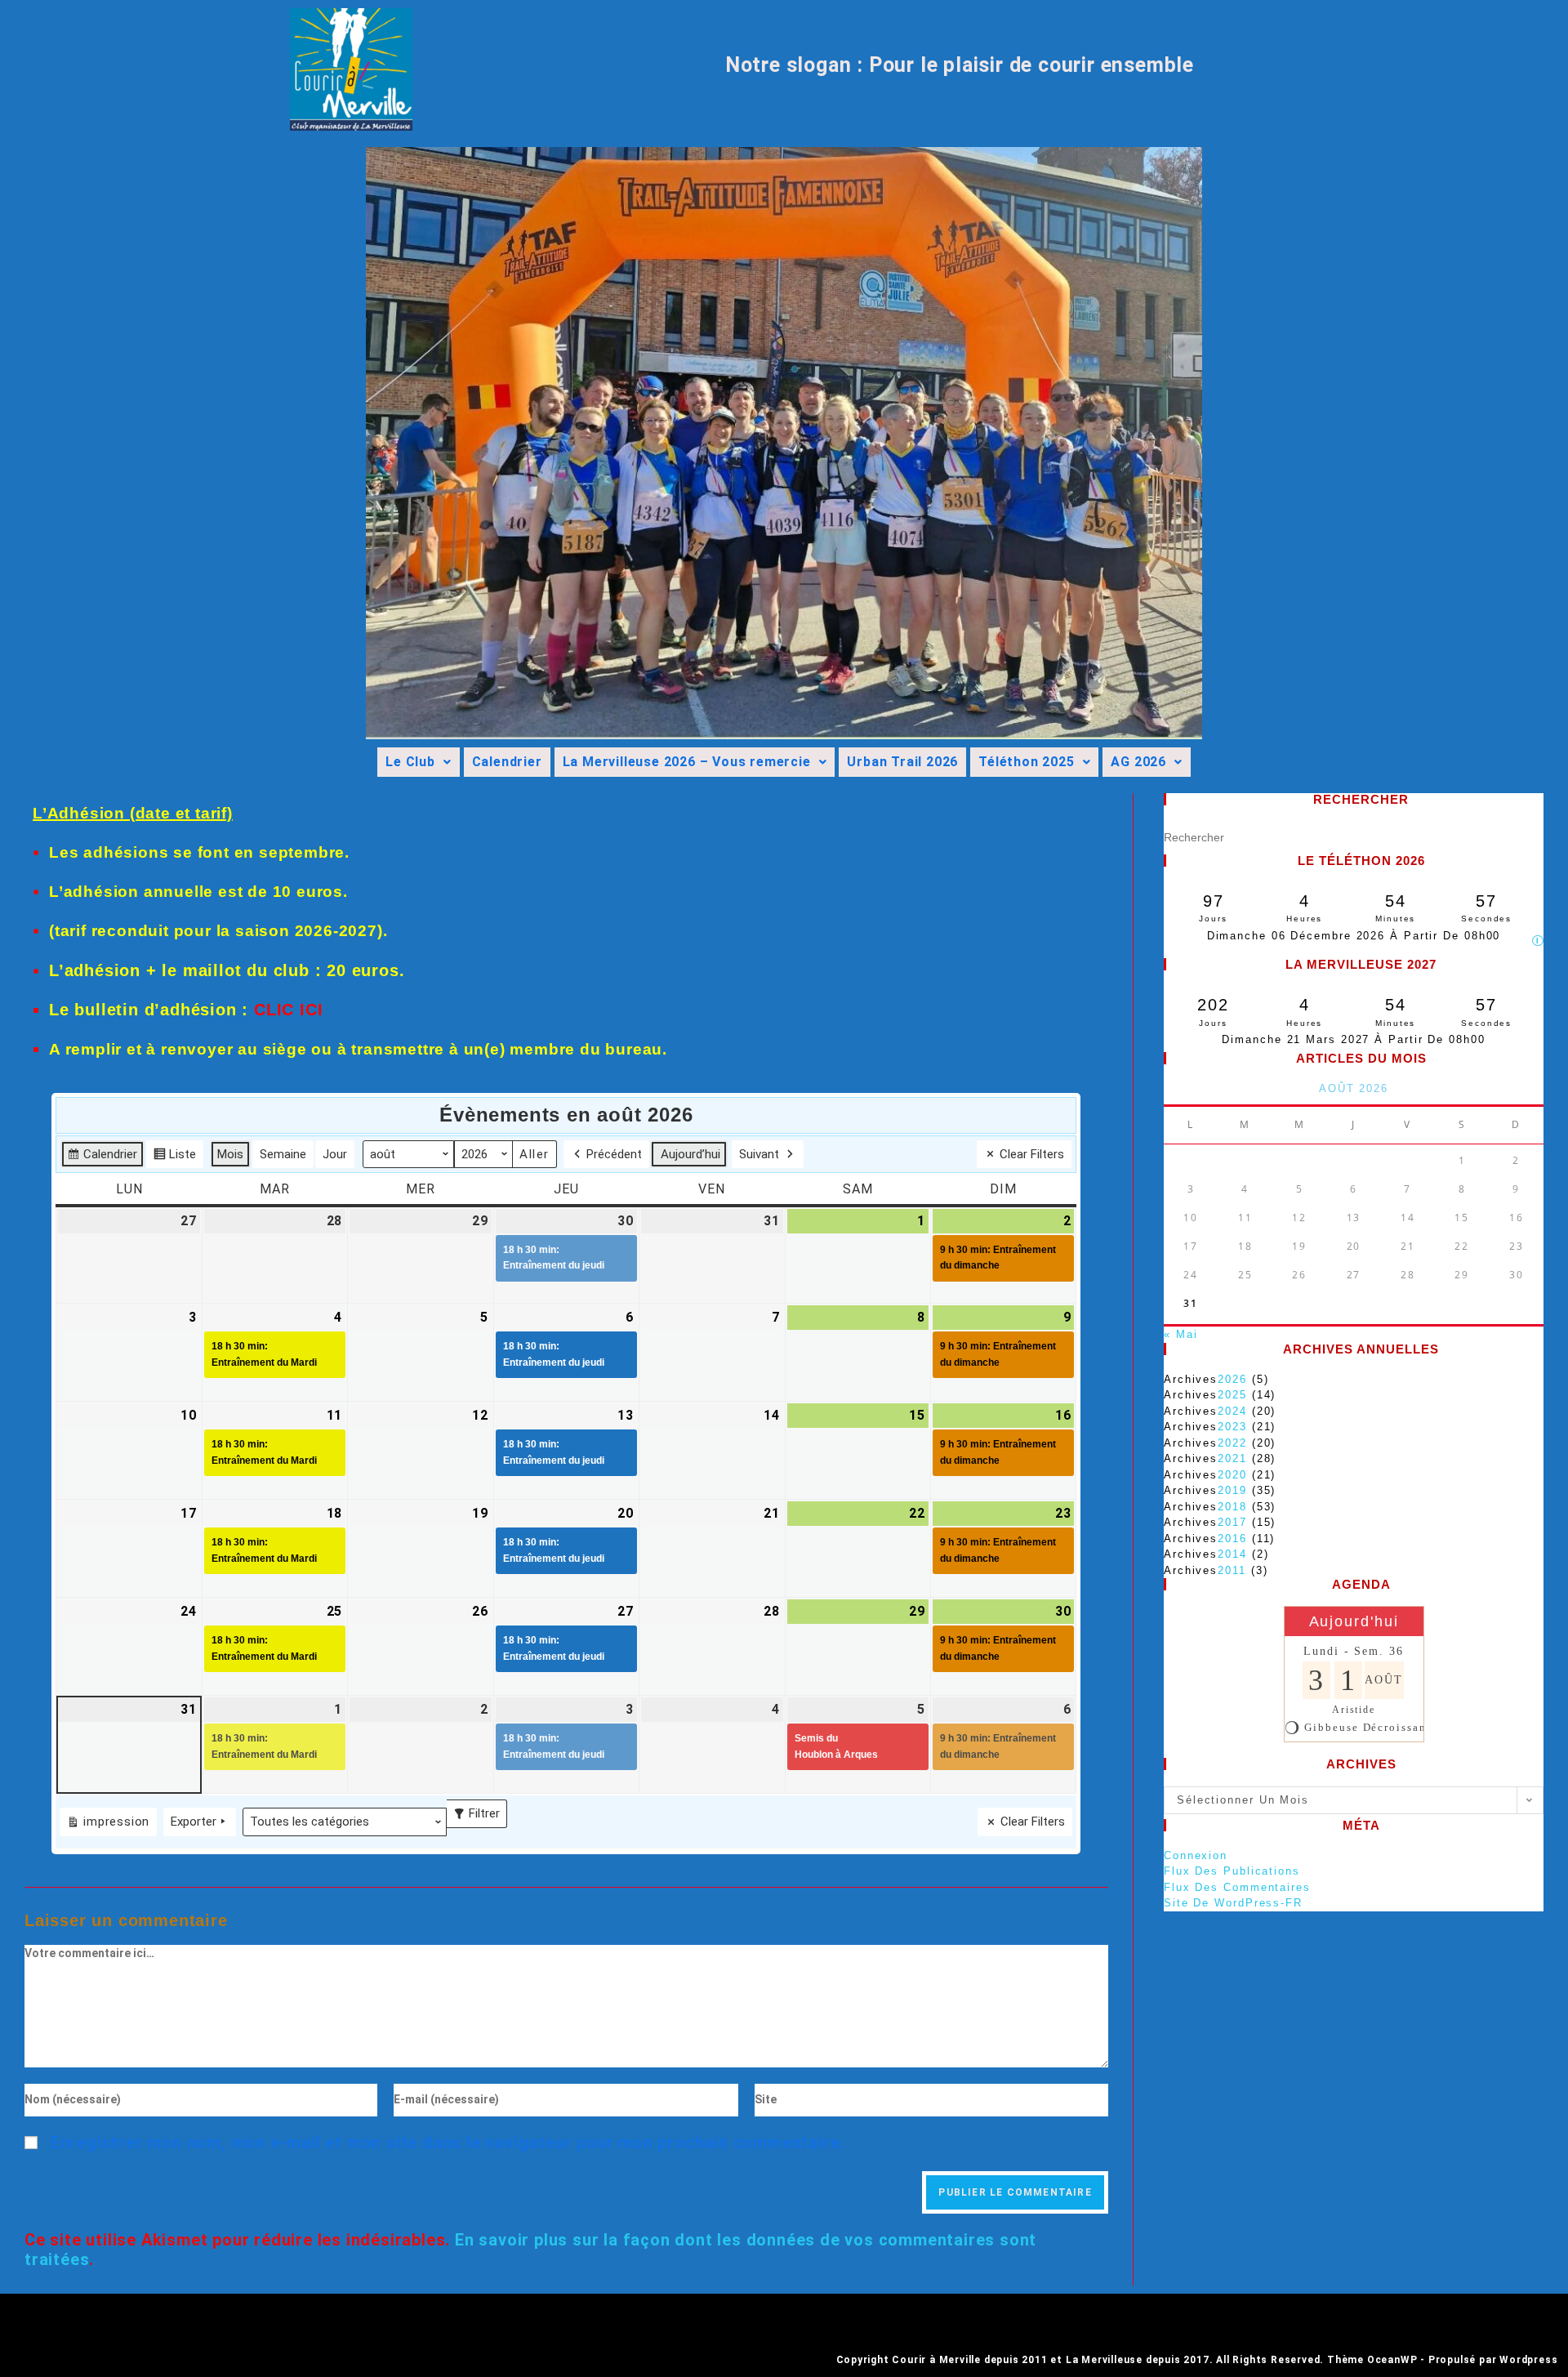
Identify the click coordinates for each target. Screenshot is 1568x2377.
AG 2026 (1138, 762)
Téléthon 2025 (1026, 762)
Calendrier (507, 762)
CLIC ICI (288, 1010)
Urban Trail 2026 (902, 762)
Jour (335, 1154)
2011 (1232, 1570)
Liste (174, 1157)
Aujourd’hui (690, 1154)
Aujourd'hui (1354, 1621)
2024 (1232, 1411)
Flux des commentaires (1237, 1887)
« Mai (1181, 1334)
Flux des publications (1232, 1871)
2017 (1232, 1522)
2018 (1232, 1507)
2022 (1232, 1443)
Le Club (410, 762)
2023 (1232, 1427)
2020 (1232, 1475)
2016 (1232, 1539)
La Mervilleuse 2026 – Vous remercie (687, 762)
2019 (1232, 1490)
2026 (1232, 1379)
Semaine (283, 1154)
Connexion (1196, 1855)
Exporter (194, 1822)
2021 (1232, 1458)
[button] (418, 762)
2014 (1232, 1554)
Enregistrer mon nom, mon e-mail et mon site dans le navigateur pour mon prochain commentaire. (448, 2143)
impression (108, 1825)
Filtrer (480, 1810)
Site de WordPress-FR (1233, 1903)
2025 (1232, 1395)
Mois (230, 1154)
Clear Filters (1032, 1154)
